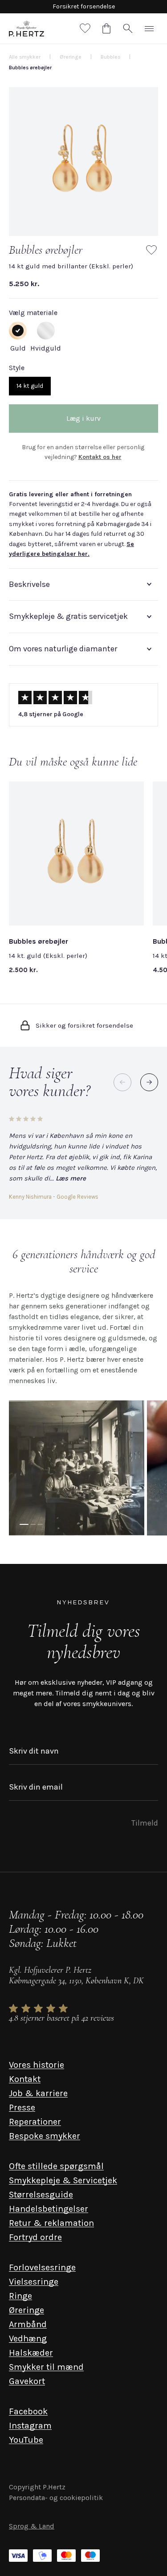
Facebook (28, 2411)
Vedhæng (28, 2339)
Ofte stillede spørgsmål (56, 2166)
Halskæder (31, 2353)
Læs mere (71, 1178)
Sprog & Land (32, 2526)
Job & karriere (38, 2093)
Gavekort (27, 2381)
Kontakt (25, 2079)
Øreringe (26, 2310)
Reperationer (35, 2122)
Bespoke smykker (45, 2136)
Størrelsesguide (41, 2195)
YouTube (26, 2440)
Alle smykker (25, 57)
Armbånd (28, 2324)
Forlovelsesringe (42, 2267)
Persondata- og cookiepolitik (56, 2498)
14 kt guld (30, 386)
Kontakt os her (100, 457)
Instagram (30, 2426)
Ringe (20, 2296)
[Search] (128, 28)
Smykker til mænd (46, 2367)
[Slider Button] (149, 1082)
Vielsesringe (34, 2282)
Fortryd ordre (35, 2237)
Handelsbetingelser (49, 2209)
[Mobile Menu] (149, 28)
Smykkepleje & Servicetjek (63, 2180)
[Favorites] (85, 28)
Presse (22, 2107)
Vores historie (37, 2065)
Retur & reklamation (51, 2223)
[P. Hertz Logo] (26, 28)
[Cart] (106, 28)
